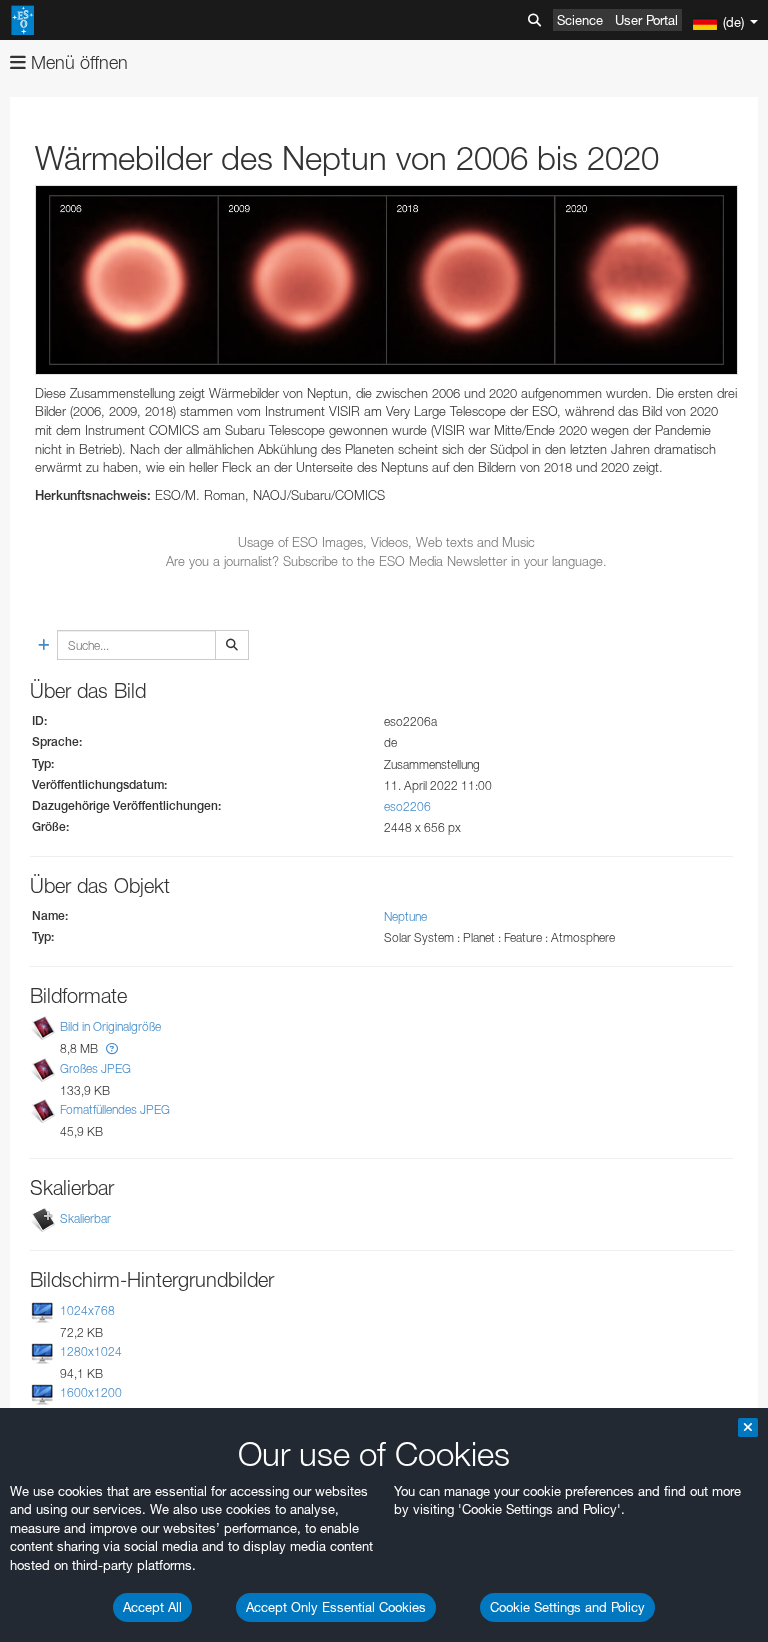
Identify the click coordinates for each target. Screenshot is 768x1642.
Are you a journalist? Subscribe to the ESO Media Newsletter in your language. (386, 561)
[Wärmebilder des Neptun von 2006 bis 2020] (386, 280)
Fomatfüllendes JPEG (115, 1109)
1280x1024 (91, 1351)
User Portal (646, 20)
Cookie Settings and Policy (567, 1607)
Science (580, 20)
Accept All (152, 1607)
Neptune (405, 916)
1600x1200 (91, 1392)
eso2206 (407, 806)
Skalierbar (85, 1218)
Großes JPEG (95, 1068)
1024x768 (87, 1310)
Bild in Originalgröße (110, 1027)
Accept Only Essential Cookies (336, 1607)
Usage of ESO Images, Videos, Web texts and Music (386, 542)
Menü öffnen (77, 62)
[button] (112, 1048)
